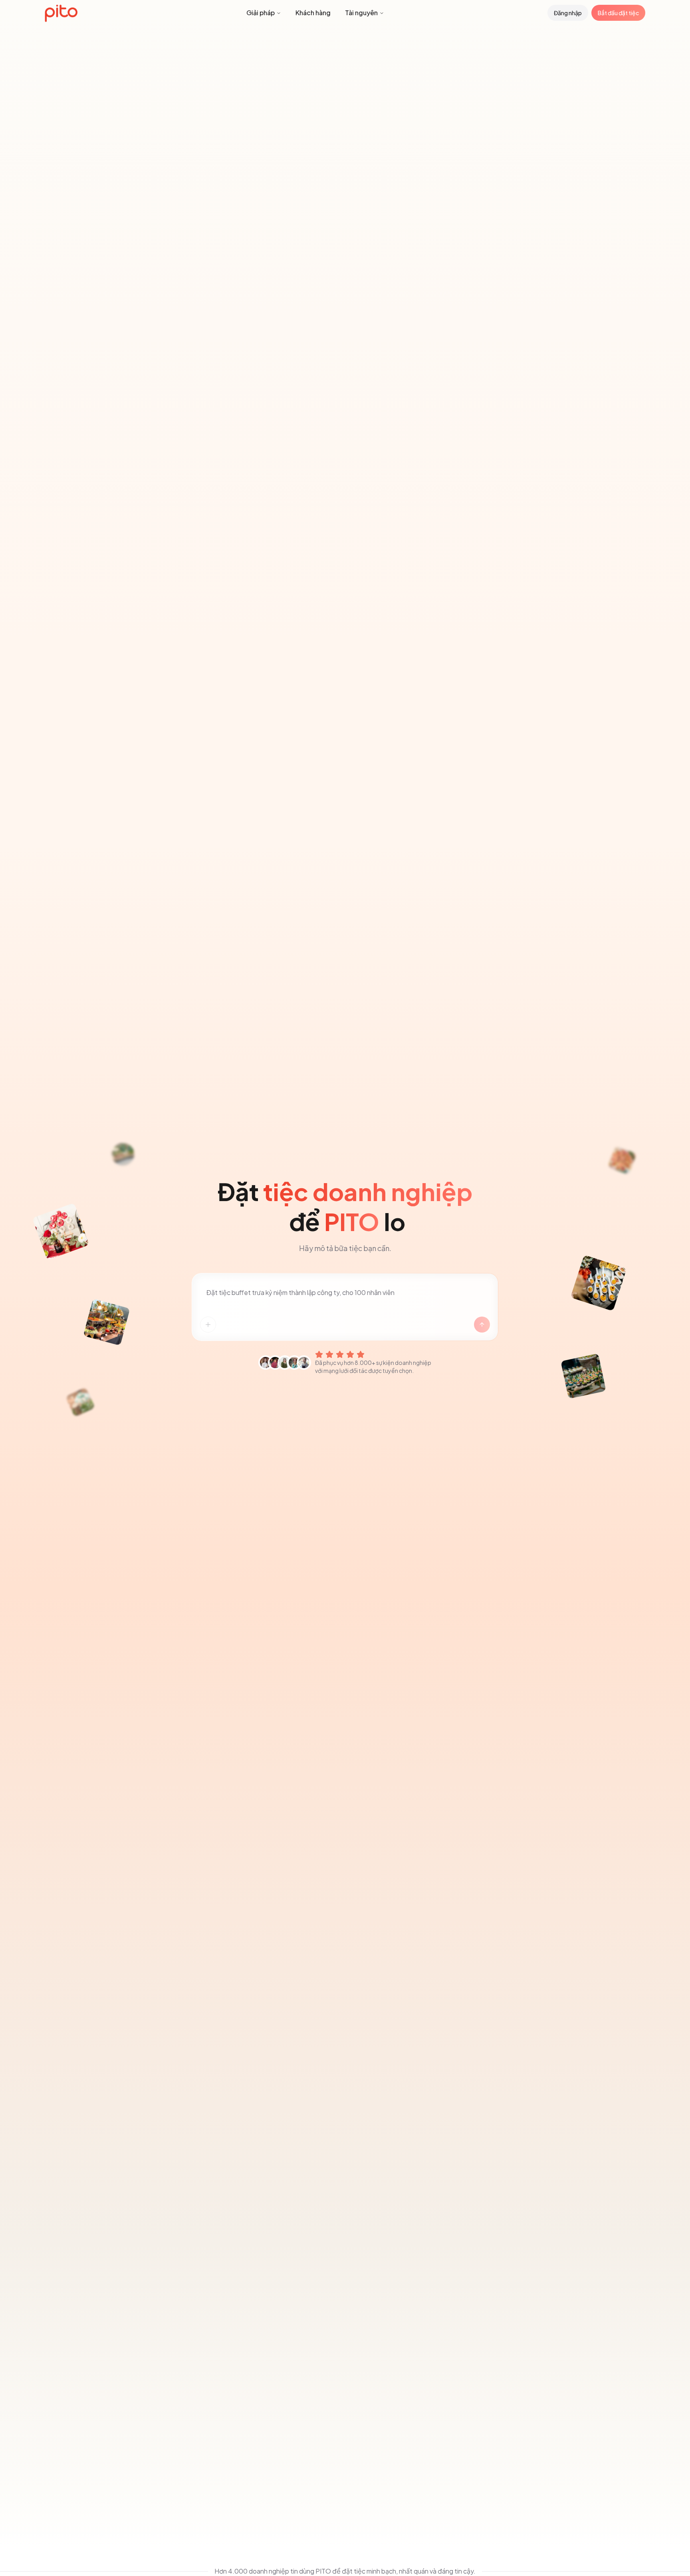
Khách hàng (313, 13)
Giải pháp (261, 13)
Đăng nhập (568, 13)
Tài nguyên (361, 13)
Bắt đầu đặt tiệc (618, 13)
